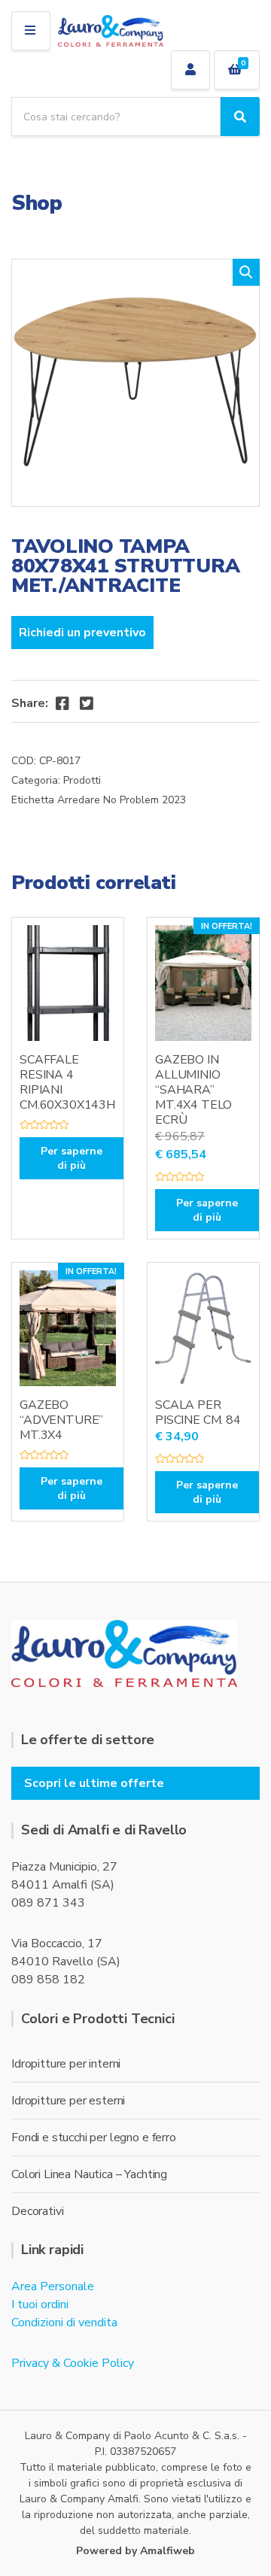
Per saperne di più (72, 1158)
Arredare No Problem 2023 (122, 800)
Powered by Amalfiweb (135, 2551)
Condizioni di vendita (64, 2323)
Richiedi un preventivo (82, 633)
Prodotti (82, 780)
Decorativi (37, 2211)
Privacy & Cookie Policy (73, 2363)
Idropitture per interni (66, 2064)
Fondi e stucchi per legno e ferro (94, 2138)
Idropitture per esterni (68, 2101)
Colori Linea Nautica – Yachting (89, 2174)
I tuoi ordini (40, 2304)
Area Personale (53, 2286)
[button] (246, 272)
